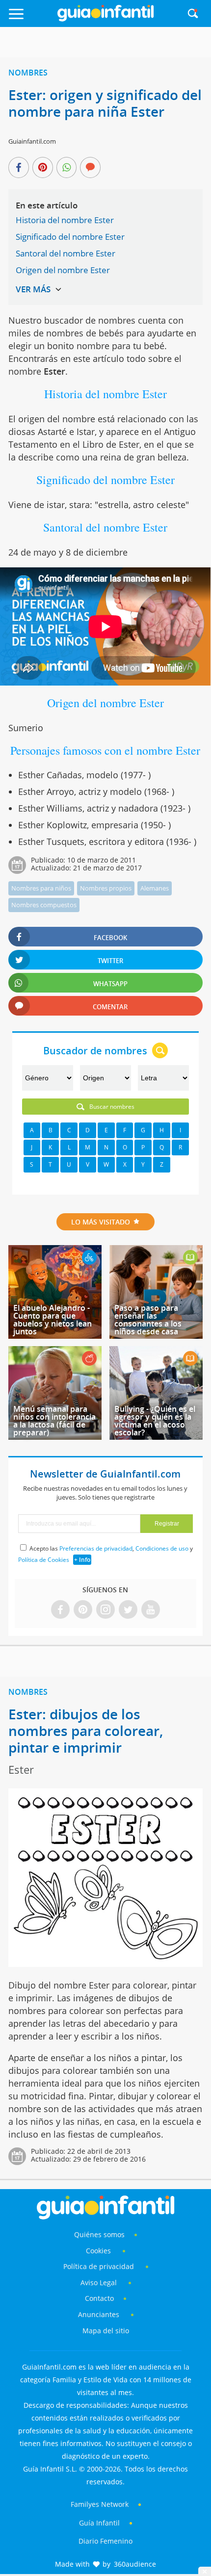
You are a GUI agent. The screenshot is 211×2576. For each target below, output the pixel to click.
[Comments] (90, 168)
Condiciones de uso (162, 1548)
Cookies (99, 2251)
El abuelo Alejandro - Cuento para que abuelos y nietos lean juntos (53, 1320)
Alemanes (155, 888)
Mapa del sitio (106, 2331)
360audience (135, 2564)
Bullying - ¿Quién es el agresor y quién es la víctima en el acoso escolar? (155, 1421)
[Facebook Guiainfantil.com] (60, 1610)
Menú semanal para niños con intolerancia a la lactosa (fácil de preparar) (54, 1421)
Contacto (99, 2298)
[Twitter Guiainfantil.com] (128, 1610)
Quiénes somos (99, 2234)
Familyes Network (100, 2504)
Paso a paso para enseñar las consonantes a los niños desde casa (148, 1320)
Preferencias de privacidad (96, 1548)
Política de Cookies (44, 1560)
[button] (30, 18)
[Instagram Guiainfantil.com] (105, 1610)
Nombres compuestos (44, 905)
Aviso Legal (99, 2283)
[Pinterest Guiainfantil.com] (83, 1610)
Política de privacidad (100, 2266)
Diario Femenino (105, 2541)
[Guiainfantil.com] (105, 19)
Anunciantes (99, 2314)
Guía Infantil (99, 2523)
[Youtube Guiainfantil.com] (151, 1610)
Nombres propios (106, 888)
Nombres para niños (41, 888)
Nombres (28, 73)
